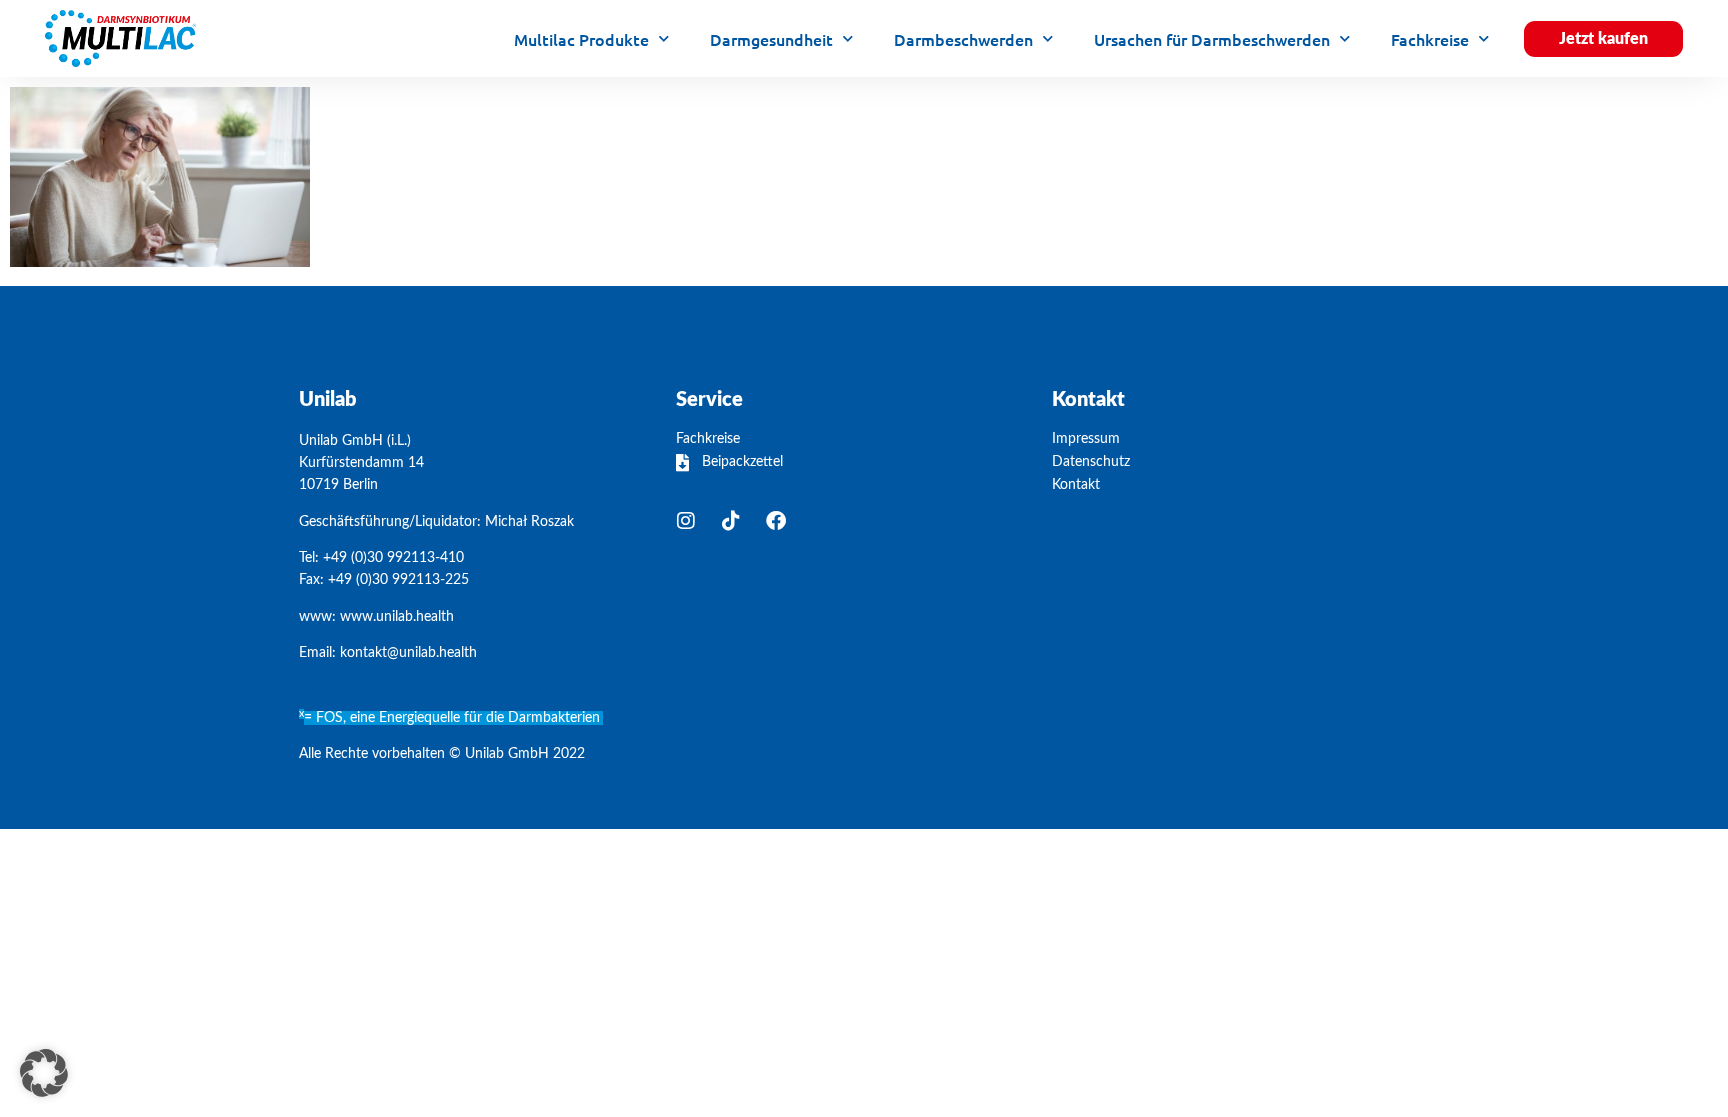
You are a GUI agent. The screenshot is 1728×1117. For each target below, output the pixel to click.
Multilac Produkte (581, 39)
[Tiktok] (731, 521)
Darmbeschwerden (963, 39)
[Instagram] (686, 521)
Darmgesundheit (771, 39)
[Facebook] (776, 521)
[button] (44, 1073)
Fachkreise (1430, 39)
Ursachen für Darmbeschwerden (1212, 39)
